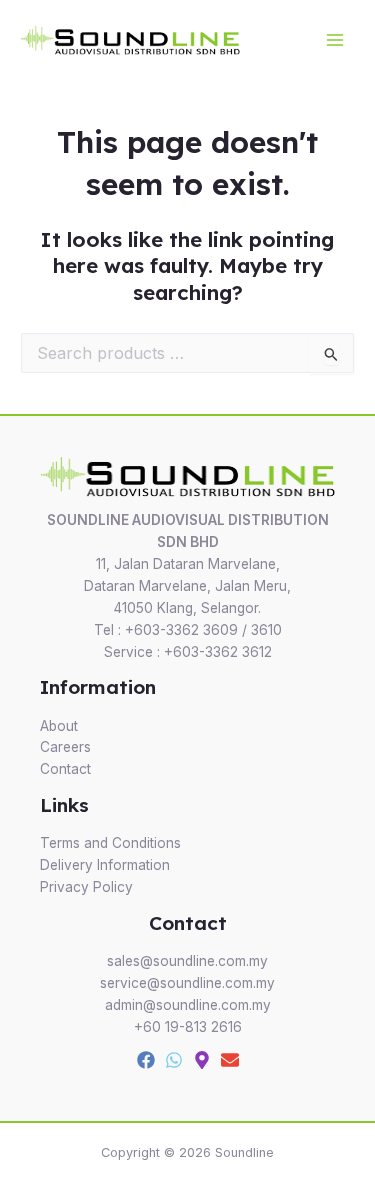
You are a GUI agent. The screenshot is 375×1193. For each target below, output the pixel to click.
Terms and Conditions (110, 843)
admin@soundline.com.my (188, 1005)
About (59, 726)
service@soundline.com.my (187, 983)
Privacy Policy (86, 887)
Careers (65, 747)
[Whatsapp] (174, 1060)
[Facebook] (146, 1060)
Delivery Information (105, 865)
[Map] (202, 1060)
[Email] (230, 1060)
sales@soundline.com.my (187, 961)
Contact (65, 769)
